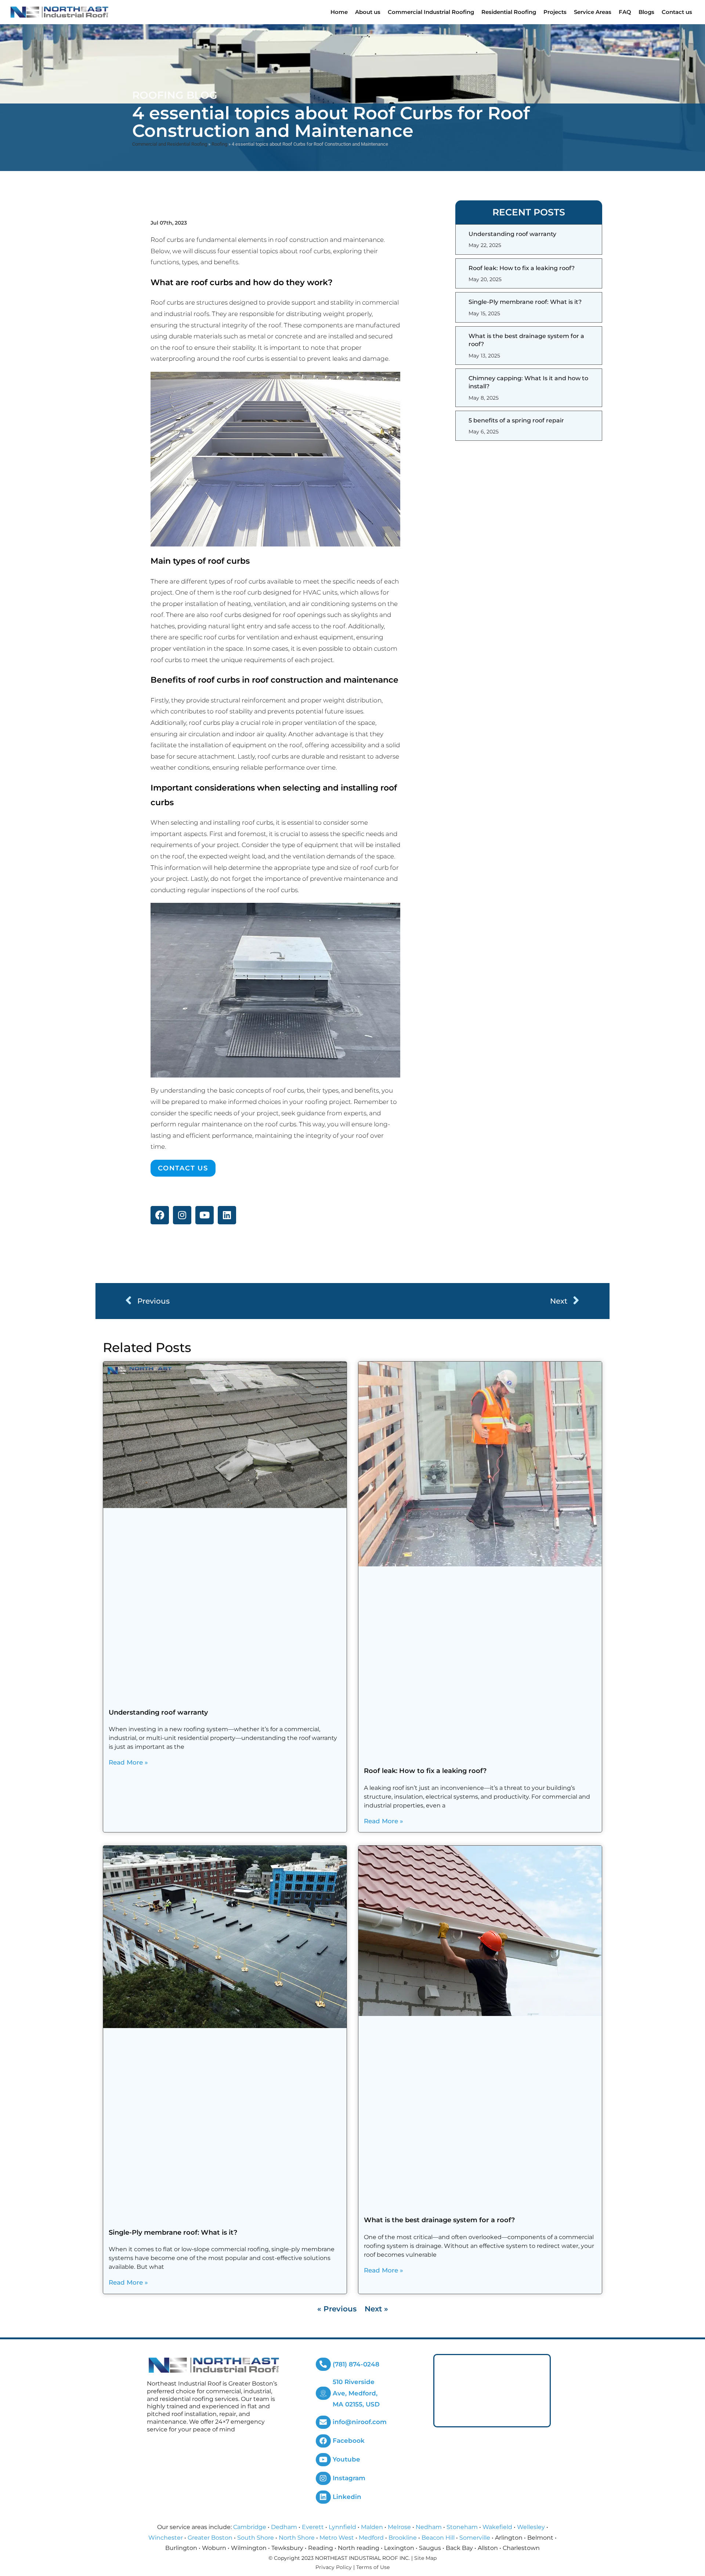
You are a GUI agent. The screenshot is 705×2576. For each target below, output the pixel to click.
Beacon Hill (438, 2538)
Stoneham (462, 2527)
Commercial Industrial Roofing (431, 12)
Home (339, 12)
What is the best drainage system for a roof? (439, 2220)
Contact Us (183, 1168)
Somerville (475, 2538)
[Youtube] (205, 1215)
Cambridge (250, 2527)
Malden (372, 2527)
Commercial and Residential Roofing (170, 144)
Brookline (403, 2538)
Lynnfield (342, 2527)
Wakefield (497, 2527)
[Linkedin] (227, 1215)
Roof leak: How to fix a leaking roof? (522, 268)
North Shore (297, 2538)
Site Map (425, 2558)
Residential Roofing (509, 12)
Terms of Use (373, 2567)
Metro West (337, 2538)
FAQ (625, 12)
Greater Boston (210, 2538)
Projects (555, 12)
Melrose (399, 2527)
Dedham (284, 2527)
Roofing (219, 144)
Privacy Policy (334, 2567)
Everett (313, 2527)
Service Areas (593, 12)
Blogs (646, 12)
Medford (371, 2538)
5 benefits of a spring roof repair (516, 420)
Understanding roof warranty (512, 234)
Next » (376, 2309)
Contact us (677, 12)
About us (368, 12)
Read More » (128, 1762)
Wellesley (531, 2527)
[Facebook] (160, 1215)
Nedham (429, 2527)
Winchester (166, 2538)
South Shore (256, 2538)
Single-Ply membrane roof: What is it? (525, 302)
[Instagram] (182, 1215)
